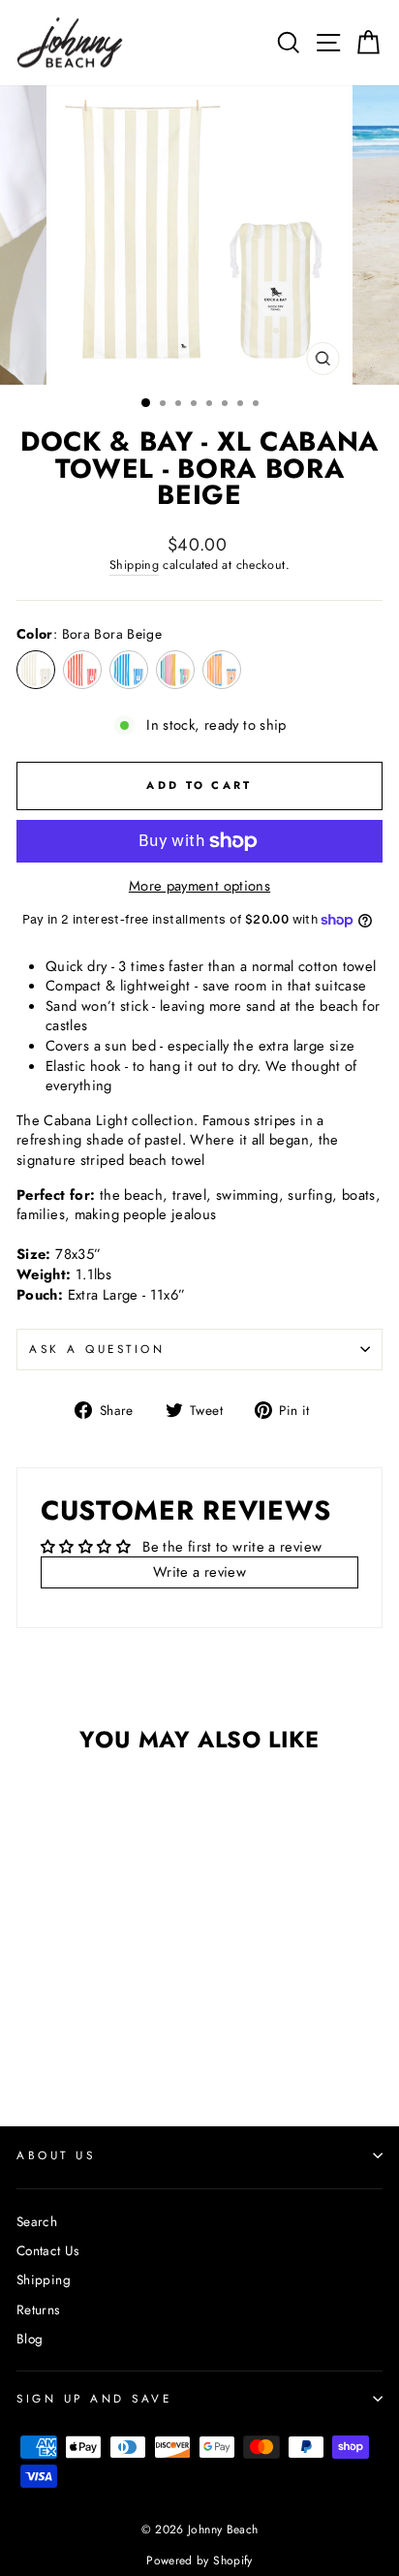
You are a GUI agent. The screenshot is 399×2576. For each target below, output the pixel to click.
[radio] (36, 670)
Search (37, 2221)
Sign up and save (94, 2398)
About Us (56, 2155)
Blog (30, 2339)
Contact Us (48, 2250)
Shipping (134, 565)
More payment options (199, 886)
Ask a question (97, 1349)
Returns (38, 2309)
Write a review (199, 1572)
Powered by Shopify (199, 2560)
